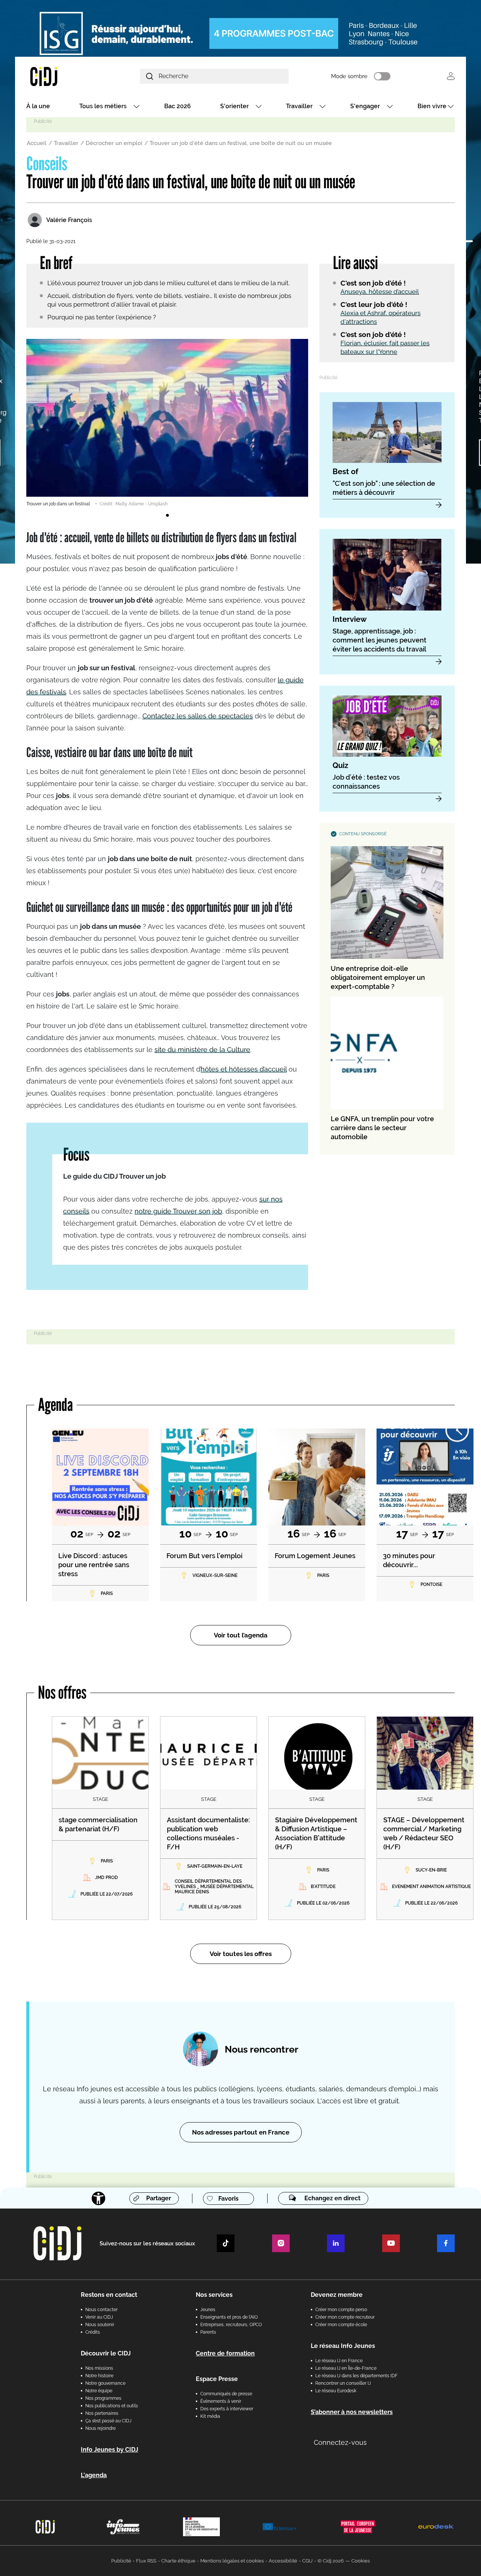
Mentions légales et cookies (232, 2561)
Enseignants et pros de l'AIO (229, 2317)
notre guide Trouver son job (178, 1211)
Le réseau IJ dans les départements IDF (356, 2376)
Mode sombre (349, 76)
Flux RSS (146, 2561)
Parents (208, 2332)
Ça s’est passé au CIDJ (108, 2421)
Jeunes (208, 2310)
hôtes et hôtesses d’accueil (244, 1069)
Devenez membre (337, 2295)
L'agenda (94, 2475)
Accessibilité (283, 2561)
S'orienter (234, 106)
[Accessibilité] (98, 2198)
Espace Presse (217, 2379)
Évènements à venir (221, 2401)
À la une (38, 106)
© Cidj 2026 (331, 2561)
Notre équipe (99, 2391)
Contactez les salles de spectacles (198, 716)
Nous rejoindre (101, 2428)
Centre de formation (225, 2353)
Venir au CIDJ (99, 2317)
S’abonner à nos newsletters (352, 2412)
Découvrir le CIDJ (106, 2353)
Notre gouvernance (105, 2383)
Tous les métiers (103, 106)
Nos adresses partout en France (241, 2132)
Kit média (210, 2416)
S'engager (365, 106)
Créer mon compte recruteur (345, 2317)
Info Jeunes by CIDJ (110, 2450)
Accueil (37, 143)
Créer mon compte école (341, 2325)
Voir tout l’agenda (241, 1635)
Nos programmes (103, 2398)
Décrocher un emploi (114, 143)
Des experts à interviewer (227, 2409)
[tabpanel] (167, 423)
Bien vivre (432, 106)
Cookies (361, 2561)
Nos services (214, 2295)
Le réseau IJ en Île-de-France (346, 2368)
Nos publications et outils (112, 2406)
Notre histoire (99, 2376)
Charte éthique (178, 2561)
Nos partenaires (102, 2413)
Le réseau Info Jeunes (343, 2346)
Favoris (228, 2199)
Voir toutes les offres (241, 1954)
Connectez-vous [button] (340, 2442)
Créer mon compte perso (341, 2310)
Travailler (299, 106)
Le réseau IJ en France (339, 2361)
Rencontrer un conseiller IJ (343, 2383)
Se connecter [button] (451, 76)
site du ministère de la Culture (202, 1050)
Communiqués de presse (226, 2394)
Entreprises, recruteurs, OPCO (231, 2325)
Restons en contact (109, 2295)
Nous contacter (101, 2310)
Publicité (121, 2561)
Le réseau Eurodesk (336, 2391)
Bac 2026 (178, 106)
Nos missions (99, 2368)
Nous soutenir (100, 2325)
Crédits (93, 2332)
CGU (307, 2561)
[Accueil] (62, 76)
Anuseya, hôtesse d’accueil (380, 292)
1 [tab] (167, 516)
